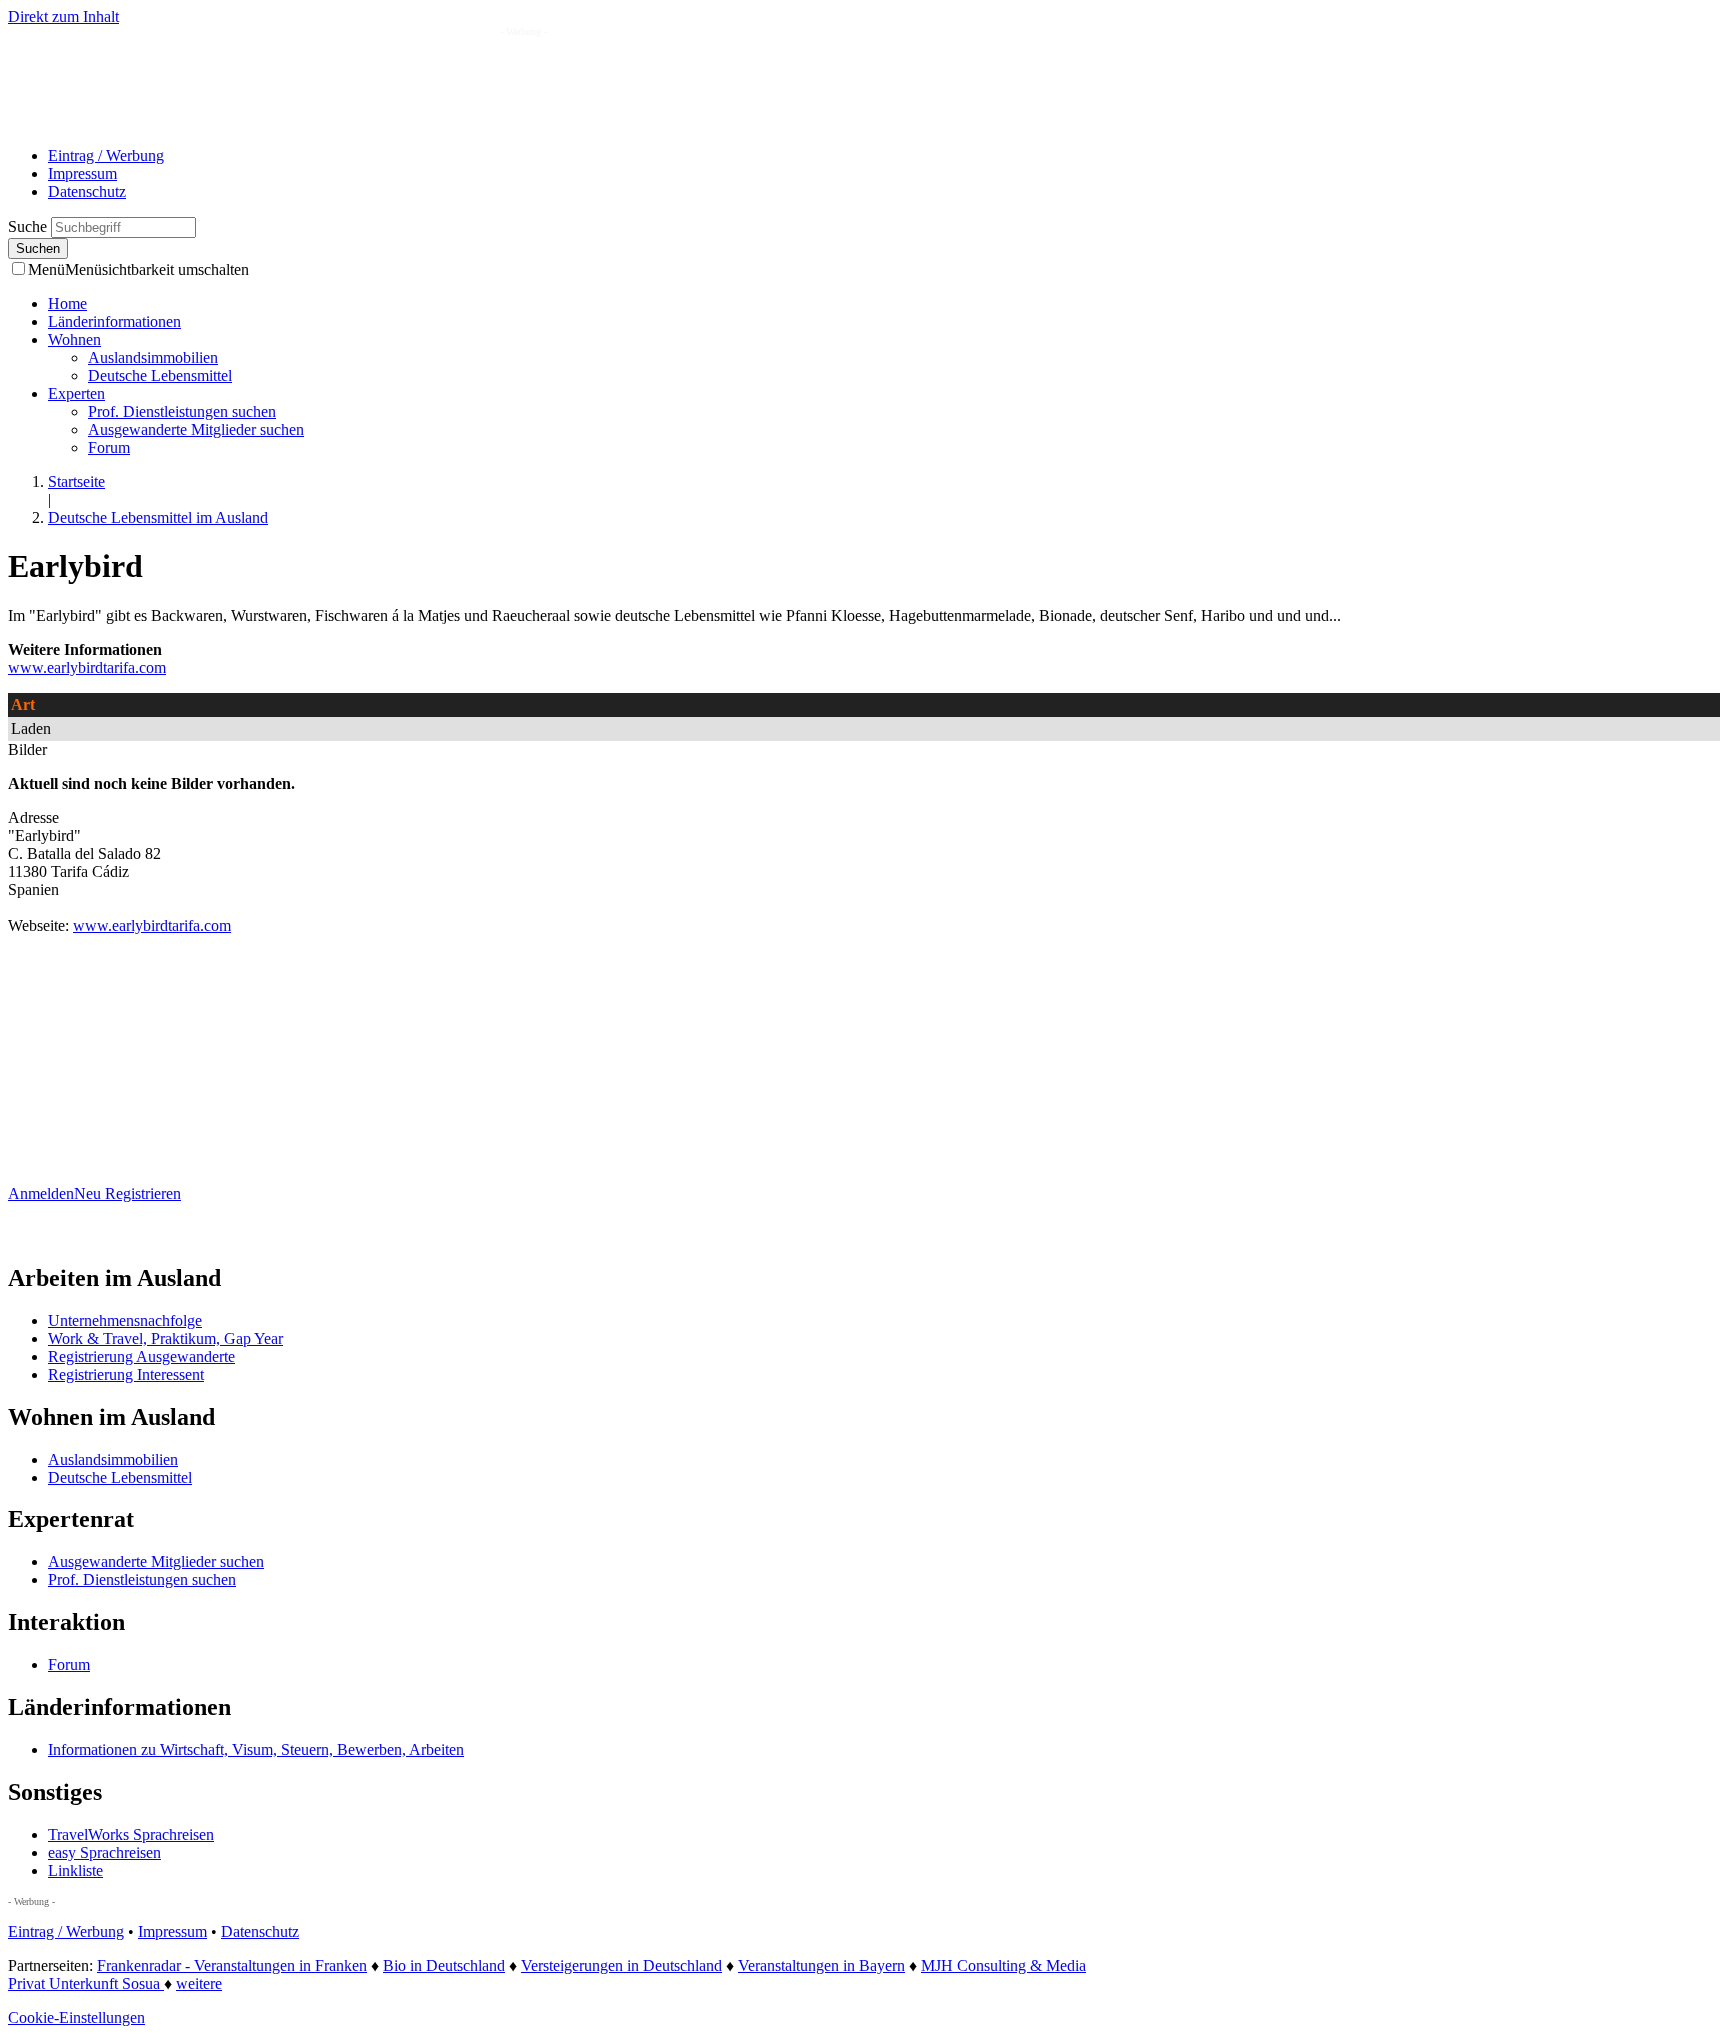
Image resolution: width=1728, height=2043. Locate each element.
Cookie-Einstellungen (76, 2017)
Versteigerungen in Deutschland (621, 1965)
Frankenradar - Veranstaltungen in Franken (232, 1965)
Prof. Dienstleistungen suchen (182, 411)
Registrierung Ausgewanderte (141, 1356)
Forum (109, 447)
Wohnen (74, 339)
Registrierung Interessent (126, 1374)
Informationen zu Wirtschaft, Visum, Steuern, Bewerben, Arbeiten (256, 1749)
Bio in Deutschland (444, 1965)
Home (67, 303)
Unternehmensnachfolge (125, 1320)
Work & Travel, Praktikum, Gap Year (165, 1338)
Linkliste (75, 1870)
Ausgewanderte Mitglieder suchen (196, 429)
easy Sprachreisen (104, 1852)
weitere (199, 1983)
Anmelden (41, 1193)
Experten (76, 393)
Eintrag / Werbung (106, 155)
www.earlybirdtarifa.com (87, 667)
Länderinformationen (114, 321)
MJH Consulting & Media (1003, 1965)
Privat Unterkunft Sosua (86, 1983)
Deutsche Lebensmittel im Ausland (158, 517)
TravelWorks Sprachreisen (131, 1834)
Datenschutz (87, 191)
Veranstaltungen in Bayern (821, 1965)
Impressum (82, 173)
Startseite (76, 481)
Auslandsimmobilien (153, 357)
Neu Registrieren (127, 1193)
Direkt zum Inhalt (63, 16)
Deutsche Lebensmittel (160, 375)
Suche (29, 226)
